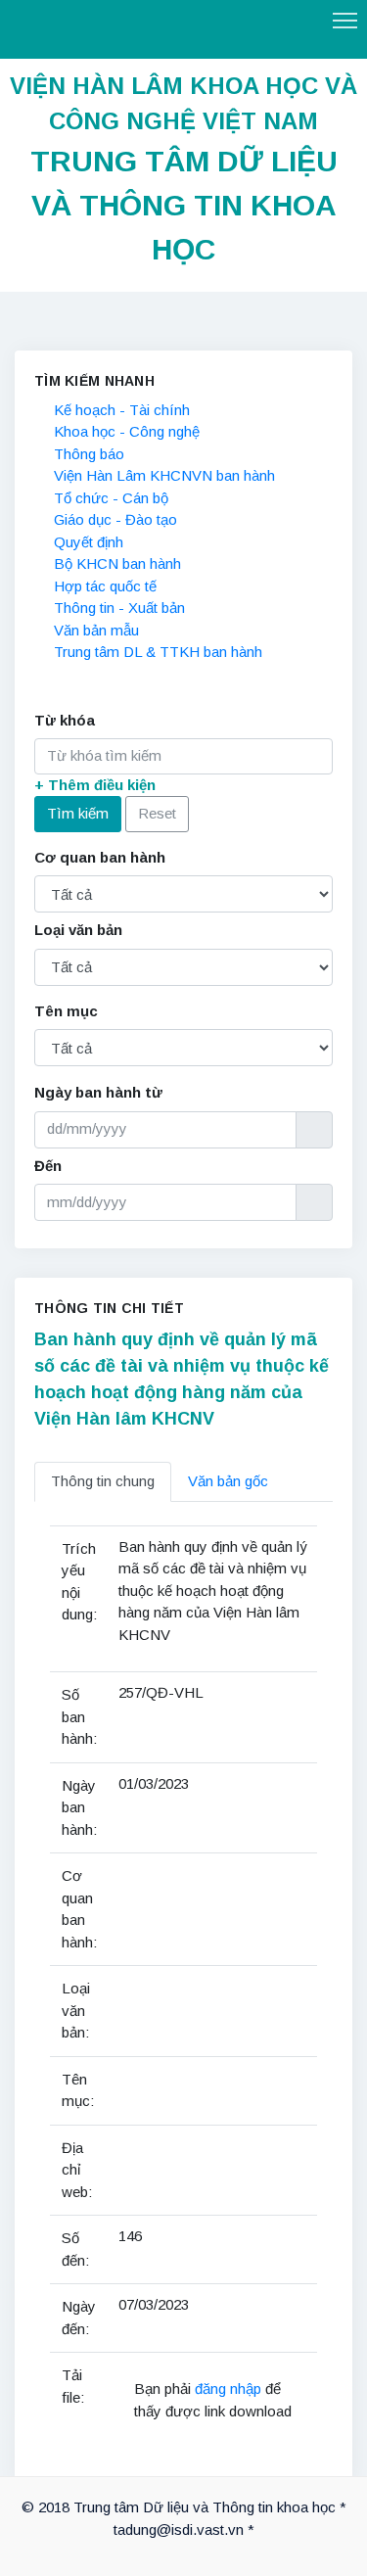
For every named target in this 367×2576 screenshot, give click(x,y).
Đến (48, 1166)
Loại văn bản (78, 930)
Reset (157, 813)
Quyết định (89, 542)
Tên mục (66, 1011)
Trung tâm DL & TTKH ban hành (158, 652)
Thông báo (89, 454)
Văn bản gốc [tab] (228, 1481)
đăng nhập (230, 2389)
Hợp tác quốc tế (105, 586)
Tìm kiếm (78, 813)
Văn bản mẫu (96, 630)
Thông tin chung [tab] (103, 1481)
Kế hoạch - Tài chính (122, 410)
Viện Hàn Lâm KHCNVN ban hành (164, 475)
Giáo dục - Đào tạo (115, 519)
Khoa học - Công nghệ (127, 431)
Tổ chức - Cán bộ (111, 498)
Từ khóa (65, 720)
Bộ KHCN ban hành (117, 563)
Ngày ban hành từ (98, 1092)
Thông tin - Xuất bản (119, 608)
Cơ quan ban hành (100, 857)
